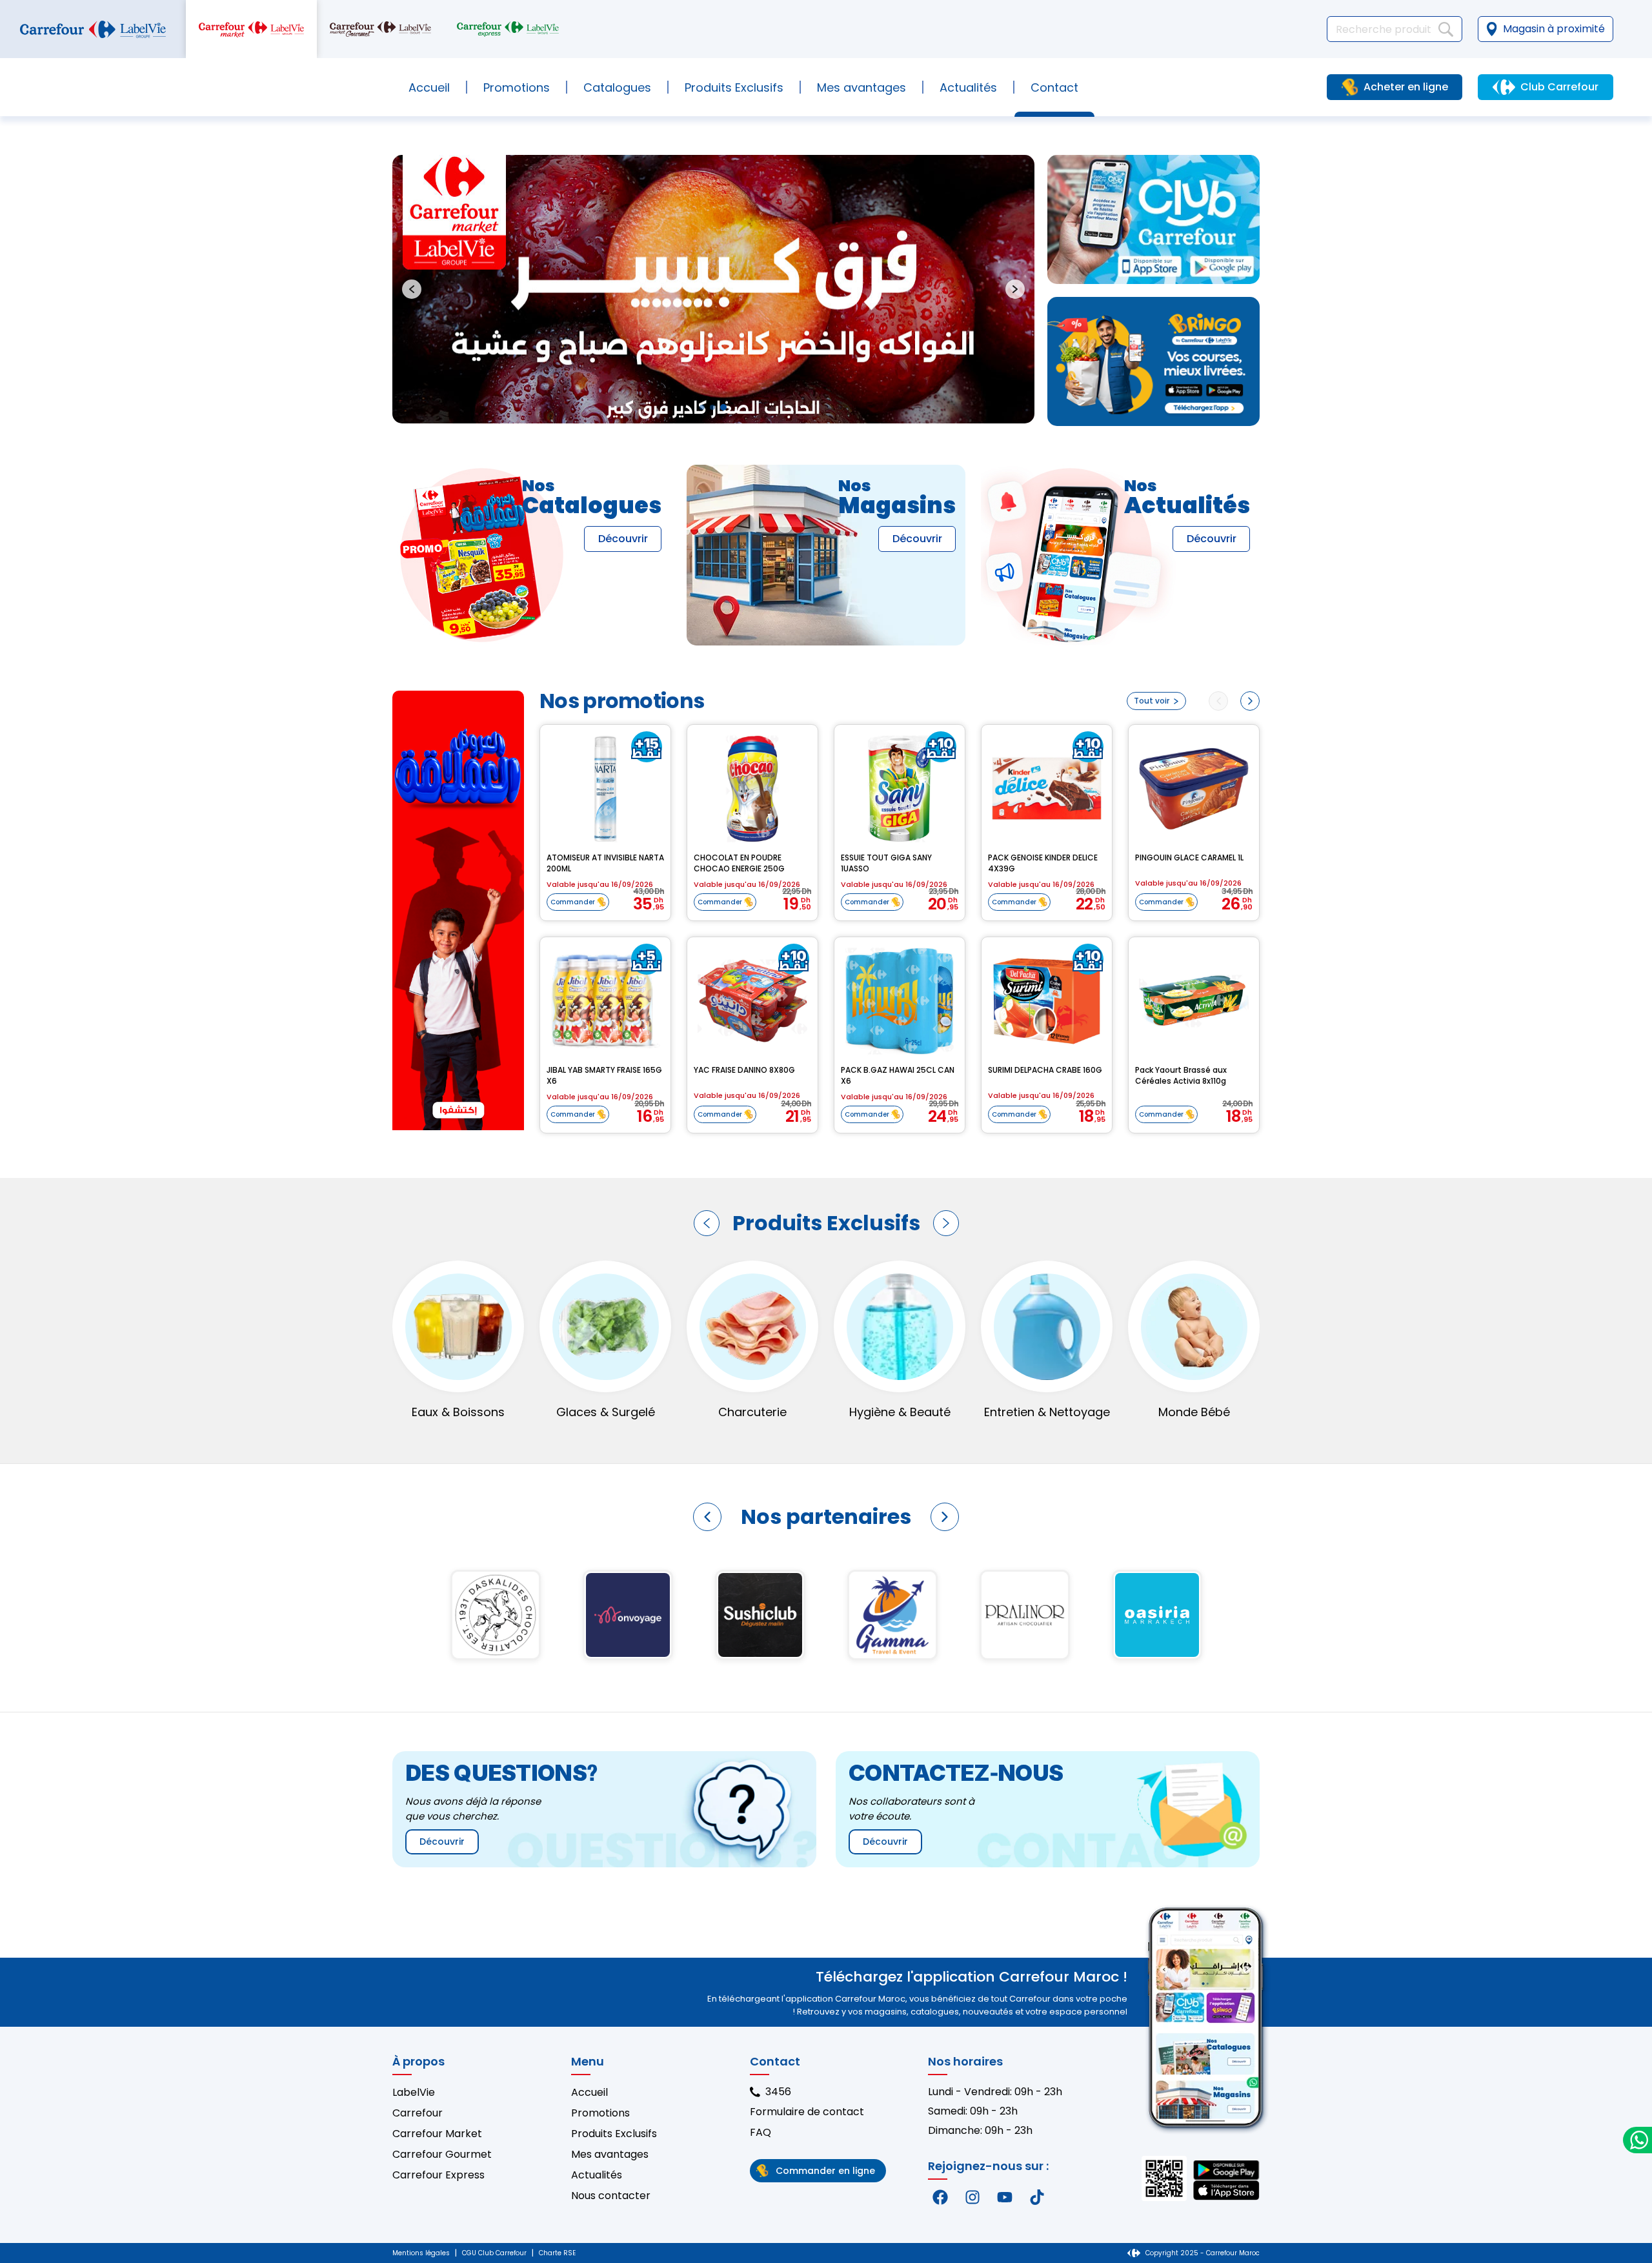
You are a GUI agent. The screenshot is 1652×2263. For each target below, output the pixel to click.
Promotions (517, 87)
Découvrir (623, 539)
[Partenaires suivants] (945, 1517)
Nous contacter (611, 2196)
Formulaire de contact (807, 2112)
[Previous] (1218, 701)
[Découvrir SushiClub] (760, 1615)
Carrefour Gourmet (442, 2154)
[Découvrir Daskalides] (495, 1615)
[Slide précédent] (412, 289)
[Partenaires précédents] (707, 1517)
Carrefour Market (437, 2134)
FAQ (761, 2132)
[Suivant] (946, 1223)
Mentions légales (421, 2253)
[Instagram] (972, 2197)
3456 (778, 2092)
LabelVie (414, 2092)
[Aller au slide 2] (712, 407)
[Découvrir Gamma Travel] (892, 1615)
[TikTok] (1037, 2197)
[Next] (1250, 701)
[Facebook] (940, 2197)
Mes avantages (861, 87)
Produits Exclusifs (614, 2134)
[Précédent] (707, 1223)
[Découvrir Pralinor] (1024, 1615)
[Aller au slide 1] (702, 407)
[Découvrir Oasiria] (1157, 1615)
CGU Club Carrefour (494, 2253)
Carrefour (418, 2113)
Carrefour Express (438, 2175)
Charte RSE (557, 2253)
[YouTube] (1005, 2197)
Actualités (968, 87)
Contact (1054, 87)
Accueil (429, 87)
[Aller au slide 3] (723, 407)
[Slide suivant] (1015, 289)
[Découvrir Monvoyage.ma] (628, 1615)
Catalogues (617, 87)
